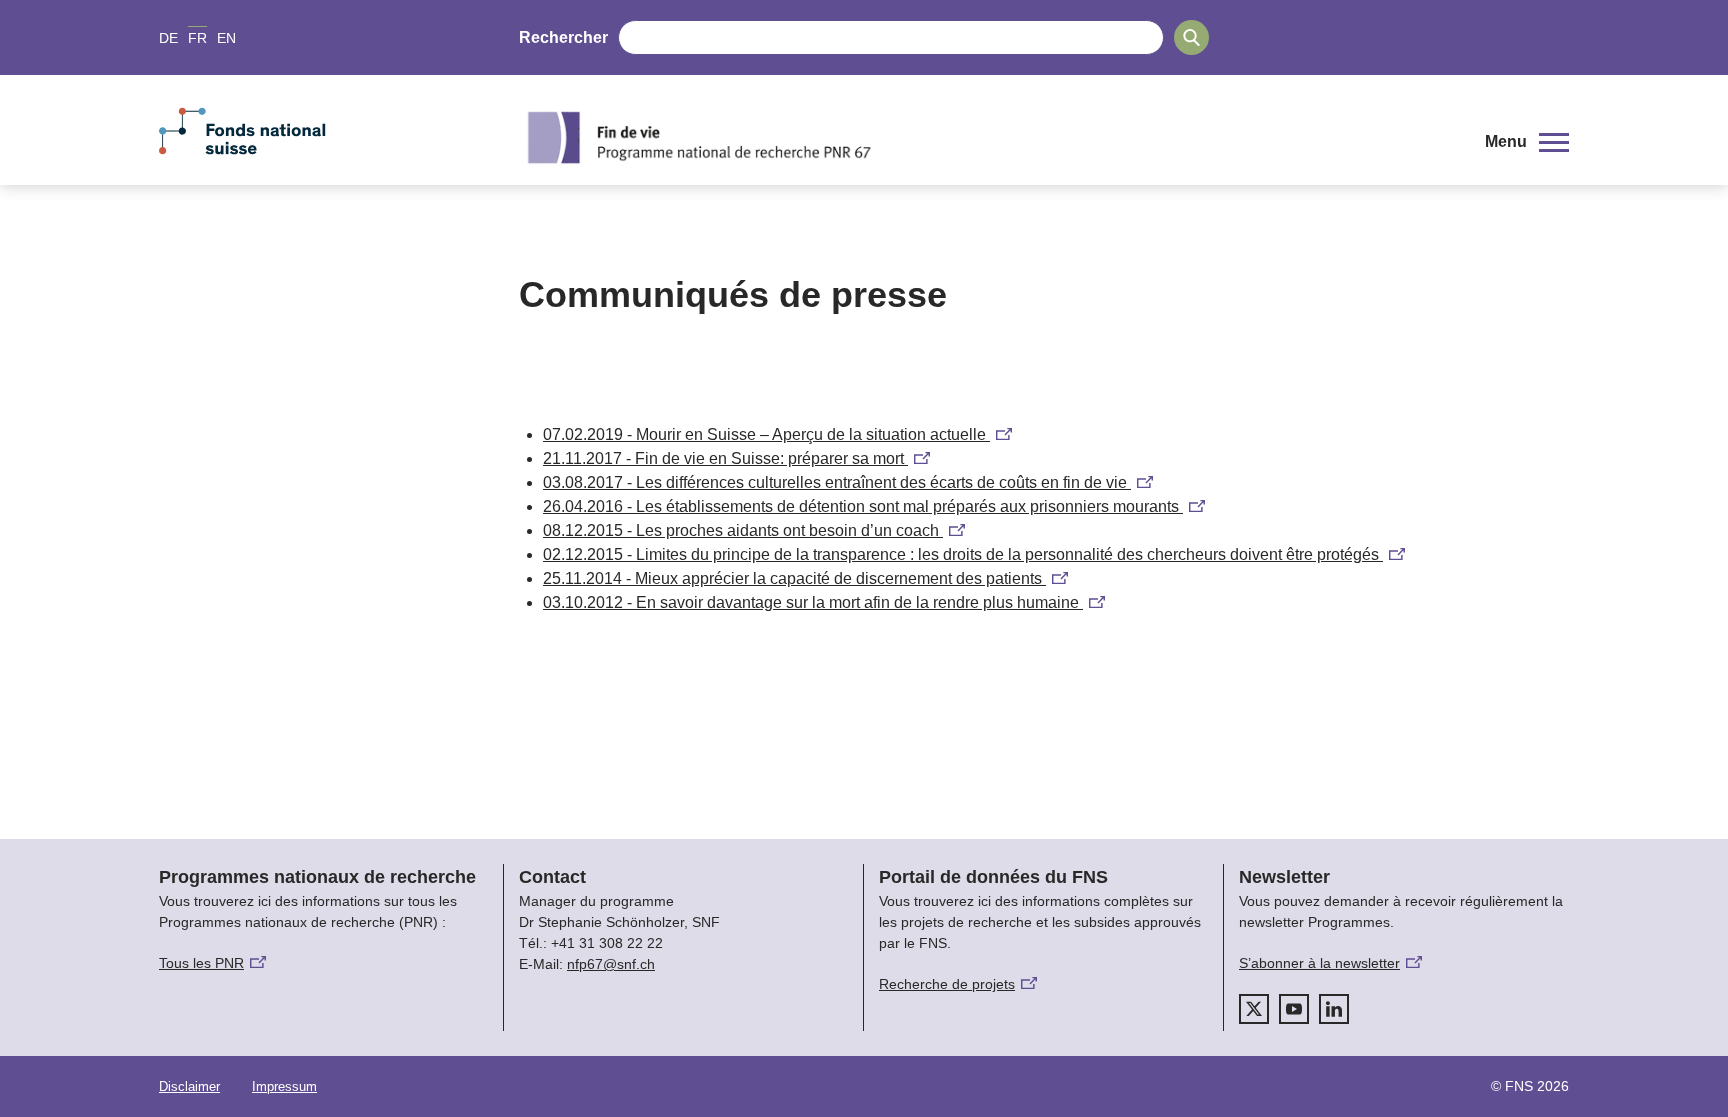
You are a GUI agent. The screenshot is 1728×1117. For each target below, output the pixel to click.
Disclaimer (189, 1086)
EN (226, 38)
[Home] (988, 137)
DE (168, 38)
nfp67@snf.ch (611, 964)
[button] (1527, 142)
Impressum (284, 1086)
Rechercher (563, 37)
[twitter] (1254, 1009)
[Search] (1191, 37)
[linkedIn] (1334, 1009)
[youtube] (1294, 1009)
